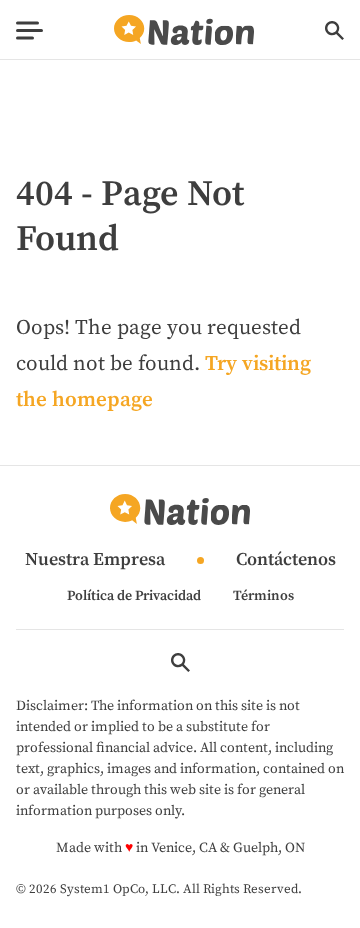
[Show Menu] (29, 30)
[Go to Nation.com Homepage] (184, 30)
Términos (263, 596)
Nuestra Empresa (95, 560)
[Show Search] (334, 30)
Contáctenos (286, 560)
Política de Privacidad (134, 596)
